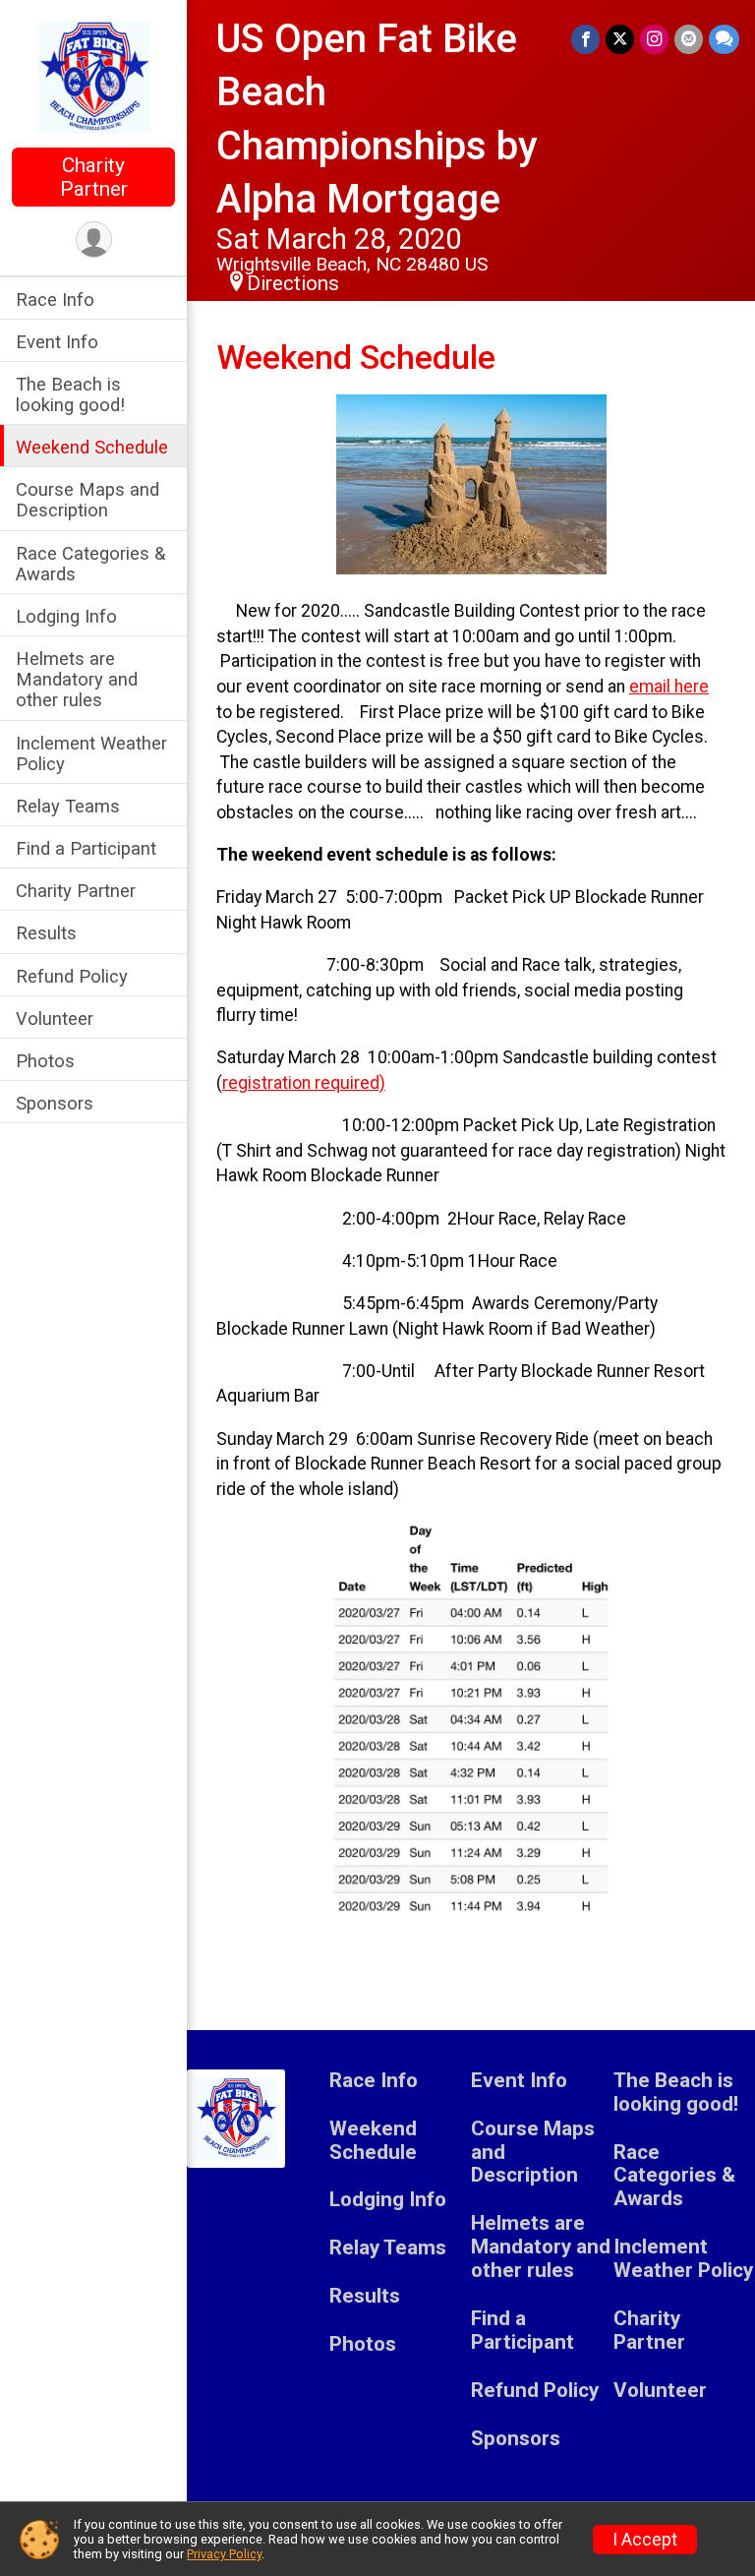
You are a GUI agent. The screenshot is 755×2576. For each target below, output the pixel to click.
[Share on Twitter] (620, 39)
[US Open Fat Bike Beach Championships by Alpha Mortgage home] (94, 76)
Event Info (57, 342)
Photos (45, 1061)
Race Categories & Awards (90, 564)
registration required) (304, 1083)
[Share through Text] (724, 39)
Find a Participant (86, 848)
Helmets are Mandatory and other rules (77, 679)
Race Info (55, 300)
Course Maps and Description (87, 500)
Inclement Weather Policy (91, 753)
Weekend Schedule (92, 447)
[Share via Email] (689, 39)
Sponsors (55, 1103)
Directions (293, 283)
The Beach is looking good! (70, 394)
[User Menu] (94, 240)
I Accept (645, 2540)
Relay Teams (68, 806)
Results (46, 933)
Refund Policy (72, 976)
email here (669, 687)
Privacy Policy (224, 2554)
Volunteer (55, 1018)
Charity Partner (94, 177)
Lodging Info (66, 616)
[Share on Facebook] (585, 39)
